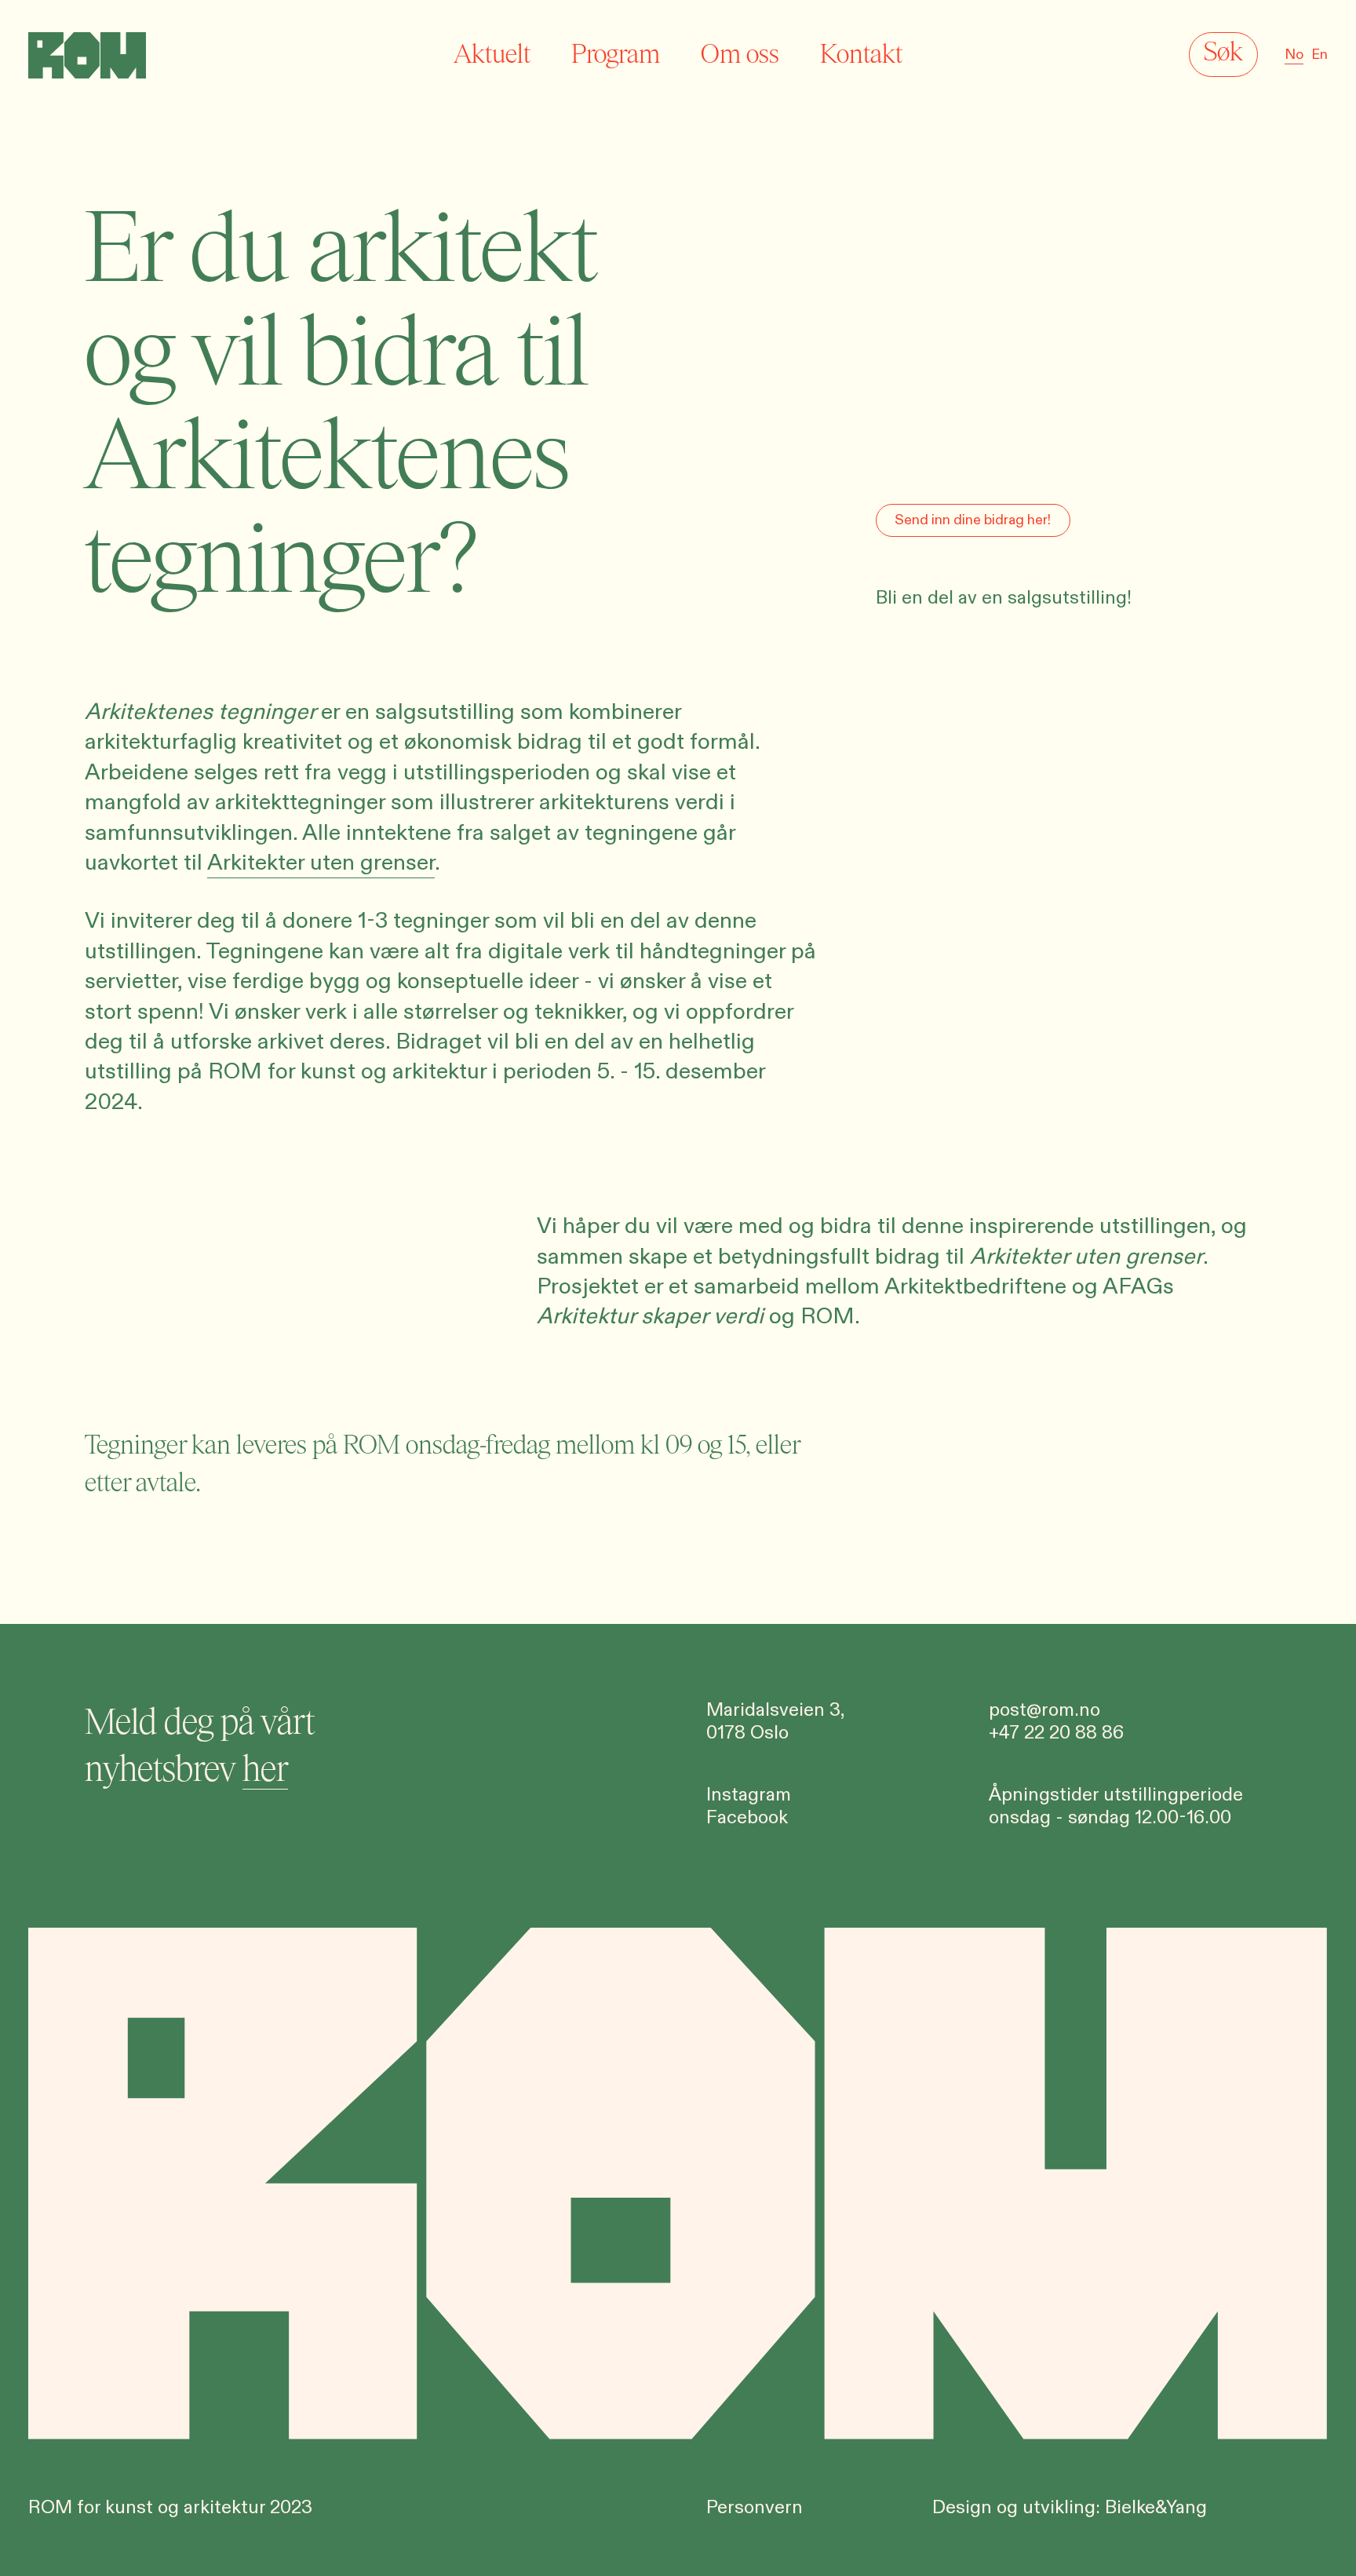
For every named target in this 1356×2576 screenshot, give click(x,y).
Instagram (749, 1795)
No (1294, 55)
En (1320, 55)
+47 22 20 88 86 (1056, 1733)
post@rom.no (1044, 1710)
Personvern (755, 2508)
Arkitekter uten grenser (321, 863)
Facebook (747, 1818)
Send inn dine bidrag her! (973, 520)
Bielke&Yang (1156, 2508)
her (265, 1770)
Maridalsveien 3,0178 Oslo (776, 1722)
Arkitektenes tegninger (200, 712)
